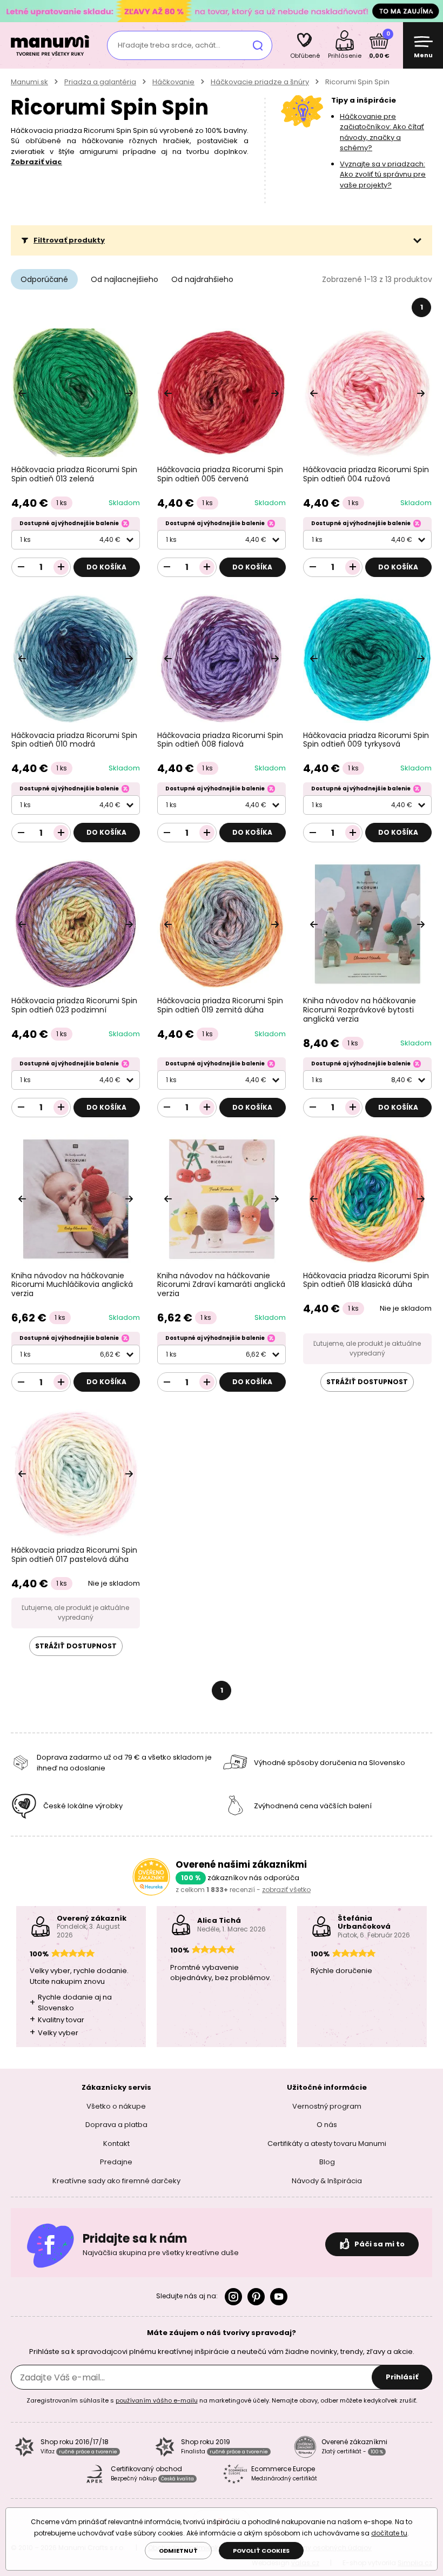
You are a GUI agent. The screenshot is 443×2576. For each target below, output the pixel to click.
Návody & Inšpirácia (327, 2181)
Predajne (116, 2162)
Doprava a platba (116, 2125)
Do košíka (106, 567)
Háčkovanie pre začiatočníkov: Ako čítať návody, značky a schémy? (382, 132)
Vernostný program (327, 2106)
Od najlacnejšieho (125, 279)
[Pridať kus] (61, 567)
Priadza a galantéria (100, 82)
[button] (222, 240)
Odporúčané (44, 279)
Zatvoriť (432, 11)
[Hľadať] (258, 45)
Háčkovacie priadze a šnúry (260, 82)
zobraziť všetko (286, 1890)
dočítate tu (389, 2533)
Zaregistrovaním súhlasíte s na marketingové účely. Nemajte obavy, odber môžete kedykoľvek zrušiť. (222, 2400)
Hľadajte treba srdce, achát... (169, 45)
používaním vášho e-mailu (157, 2400)
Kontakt (116, 2144)
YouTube (279, 2297)
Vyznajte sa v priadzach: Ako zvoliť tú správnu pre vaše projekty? (383, 175)
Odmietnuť (178, 2551)
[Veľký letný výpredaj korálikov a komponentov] (222, 11)
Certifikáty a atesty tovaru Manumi (327, 2144)
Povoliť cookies (261, 2551)
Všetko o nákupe (116, 2106)
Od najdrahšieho (202, 279)
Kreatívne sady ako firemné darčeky (116, 2181)
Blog (327, 2162)
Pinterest (256, 2297)
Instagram (233, 2297)
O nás (327, 2125)
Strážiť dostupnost (367, 1382)
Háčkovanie (173, 82)
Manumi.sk (29, 82)
